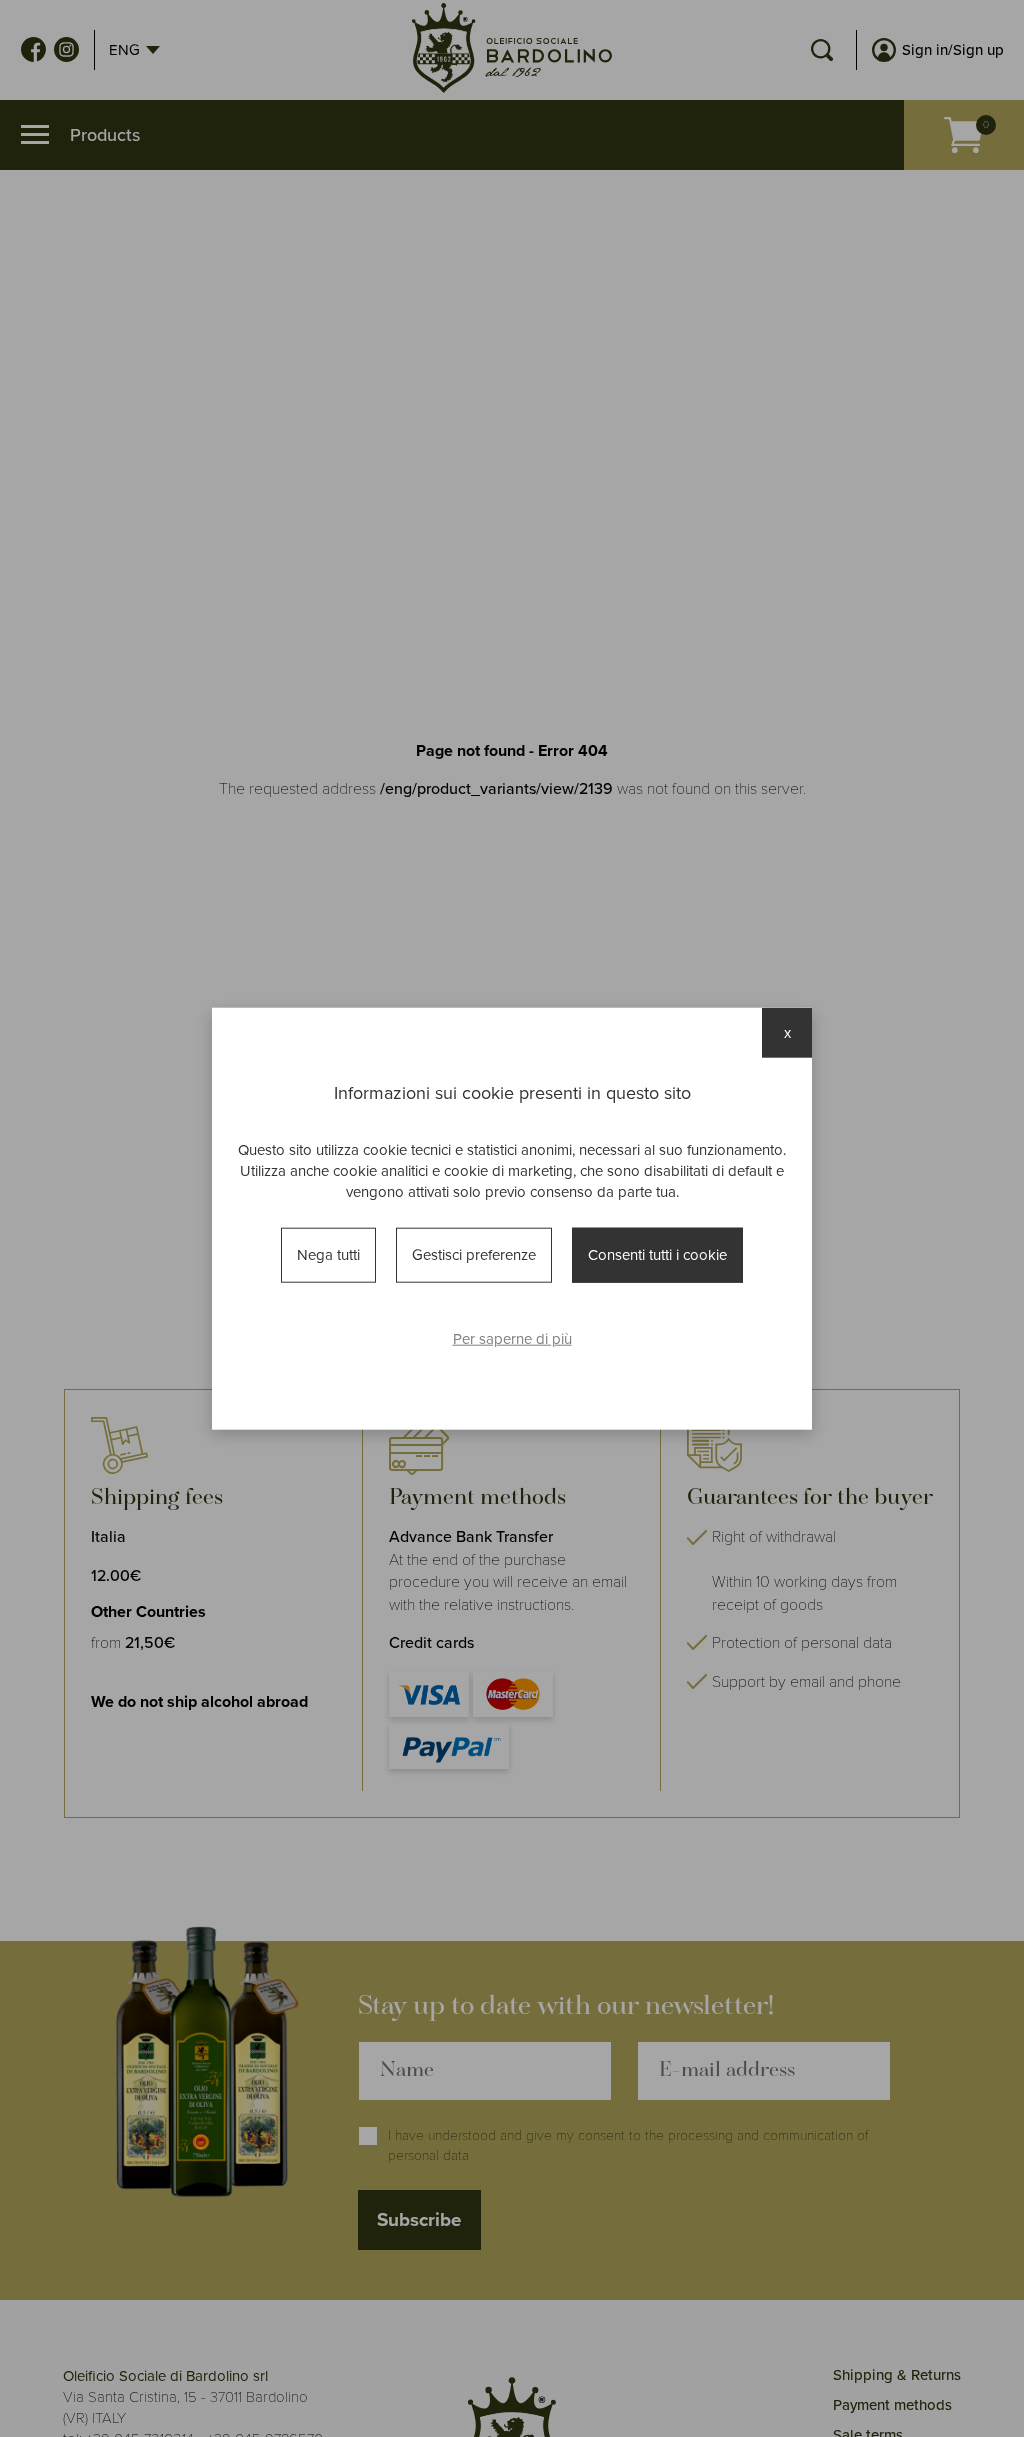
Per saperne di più (512, 1338)
